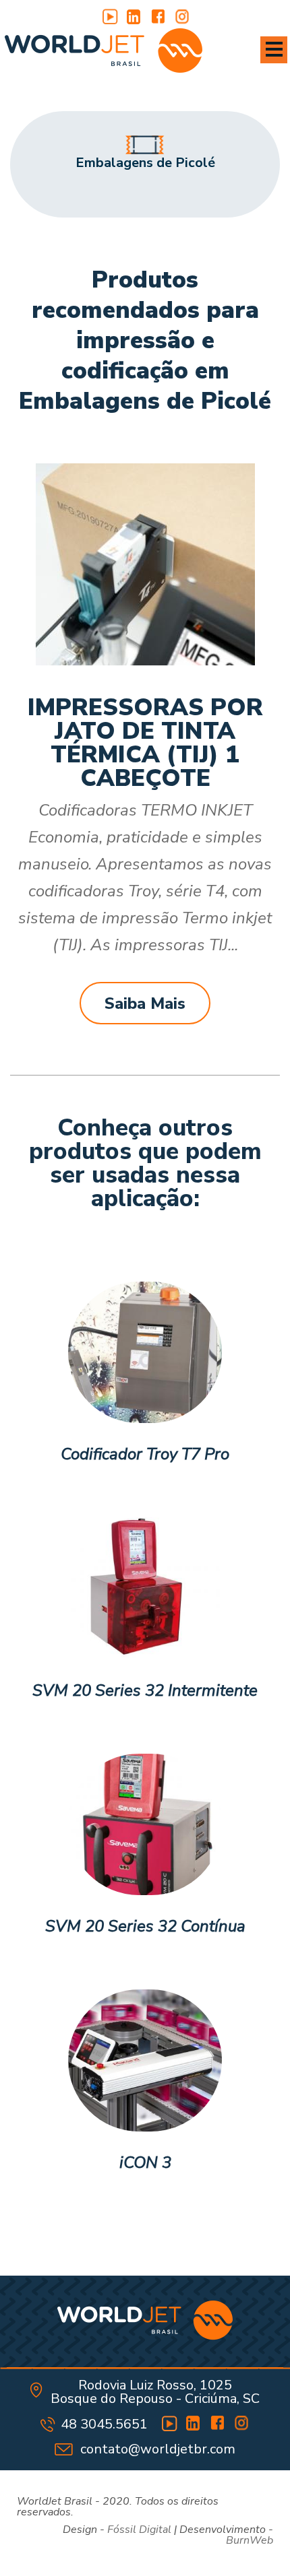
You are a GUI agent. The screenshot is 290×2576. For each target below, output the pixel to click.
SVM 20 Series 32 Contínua (145, 1927)
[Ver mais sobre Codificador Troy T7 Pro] (145, 1353)
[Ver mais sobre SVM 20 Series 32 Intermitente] (145, 1589)
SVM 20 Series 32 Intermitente (145, 1691)
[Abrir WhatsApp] (256, 2542)
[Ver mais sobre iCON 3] (145, 2061)
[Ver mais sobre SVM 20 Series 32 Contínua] (145, 1825)
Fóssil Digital (139, 2530)
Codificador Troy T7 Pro (145, 1455)
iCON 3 (145, 2163)
